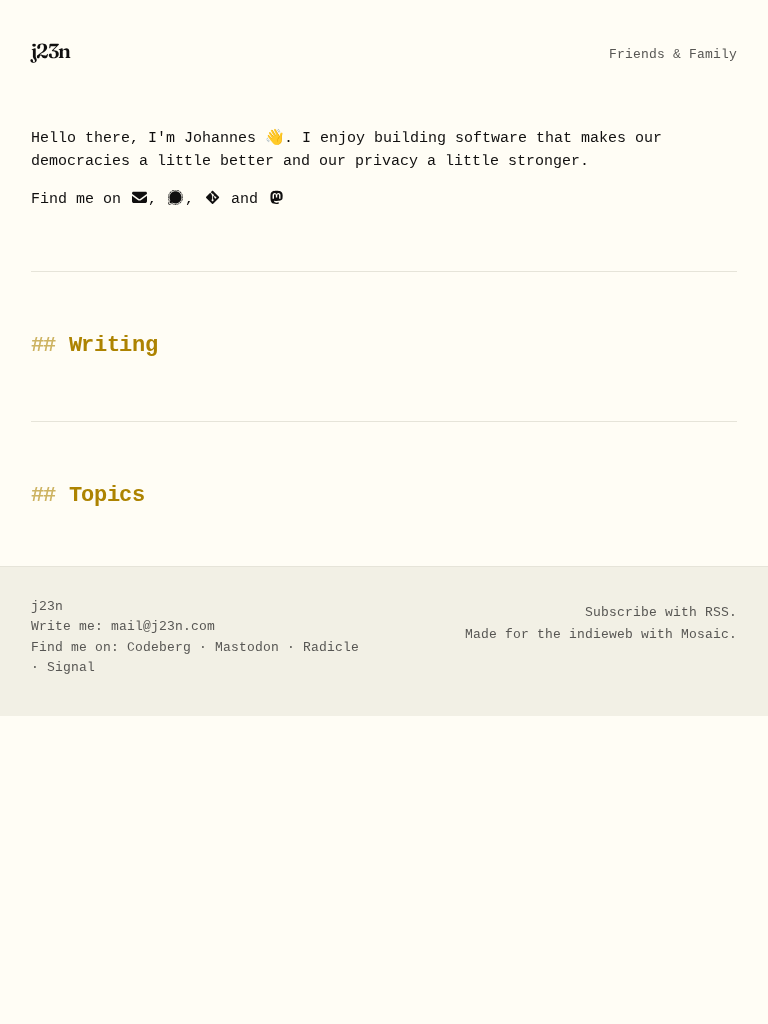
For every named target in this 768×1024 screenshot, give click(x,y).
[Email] (139, 199)
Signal (71, 667)
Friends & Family (673, 54)
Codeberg (159, 647)
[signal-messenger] (175, 199)
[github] (212, 199)
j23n (51, 50)
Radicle (331, 647)
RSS (717, 612)
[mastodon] (276, 199)
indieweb (601, 634)
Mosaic (705, 634)
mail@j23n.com (163, 626)
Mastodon (247, 647)
